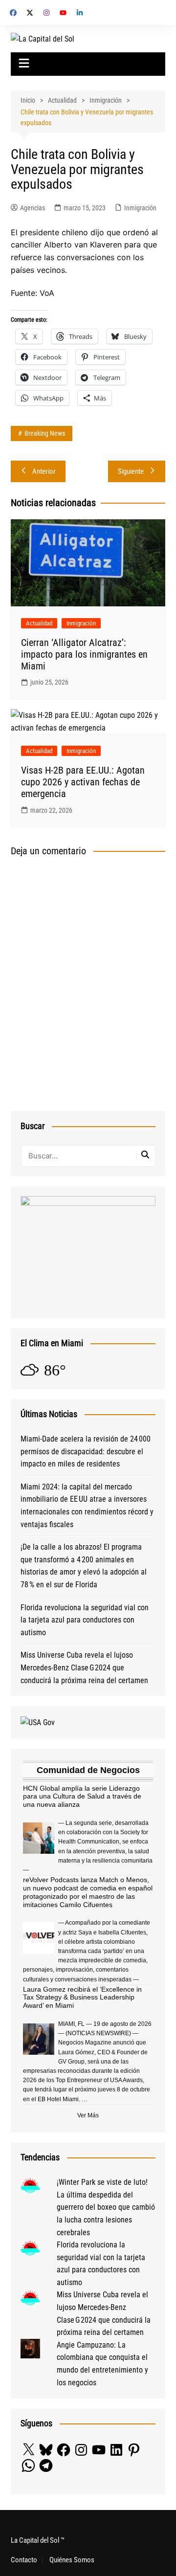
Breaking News (45, 433)
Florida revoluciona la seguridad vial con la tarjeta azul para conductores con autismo (85, 1620)
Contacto (24, 2560)
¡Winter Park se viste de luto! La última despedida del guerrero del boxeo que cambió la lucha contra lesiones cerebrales (106, 2207)
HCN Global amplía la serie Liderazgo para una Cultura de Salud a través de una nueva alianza (82, 1797)
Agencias (33, 208)
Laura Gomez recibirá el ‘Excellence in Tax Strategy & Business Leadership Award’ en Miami (82, 1998)
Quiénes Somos (72, 2560)
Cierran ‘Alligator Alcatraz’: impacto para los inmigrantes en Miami (84, 654)
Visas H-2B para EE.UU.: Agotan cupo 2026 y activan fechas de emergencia (83, 782)
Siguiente (131, 471)
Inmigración (140, 208)
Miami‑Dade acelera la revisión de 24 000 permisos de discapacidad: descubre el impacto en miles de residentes (86, 1451)
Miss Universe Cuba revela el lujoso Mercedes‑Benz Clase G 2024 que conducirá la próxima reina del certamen (84, 1667)
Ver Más (88, 2115)
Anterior (44, 471)
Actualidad (39, 623)
